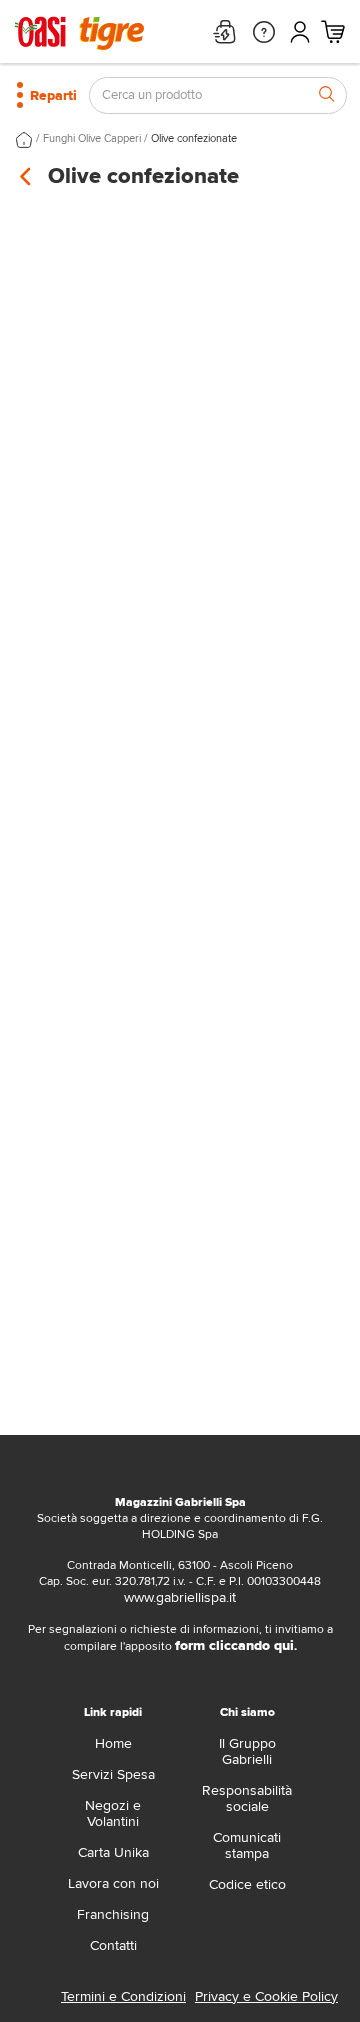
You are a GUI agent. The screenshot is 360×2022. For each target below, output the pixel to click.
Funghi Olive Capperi (92, 138)
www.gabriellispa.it (180, 1597)
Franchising (113, 1914)
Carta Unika (113, 1852)
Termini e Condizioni (123, 1996)
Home (113, 1743)
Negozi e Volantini (113, 1813)
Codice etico (247, 1884)
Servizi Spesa (113, 1774)
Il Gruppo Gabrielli (247, 1751)
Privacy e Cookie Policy (266, 1996)
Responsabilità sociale (247, 1798)
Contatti (113, 1945)
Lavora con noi (113, 1883)
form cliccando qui (234, 1645)
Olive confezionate (194, 138)
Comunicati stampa (247, 1845)
